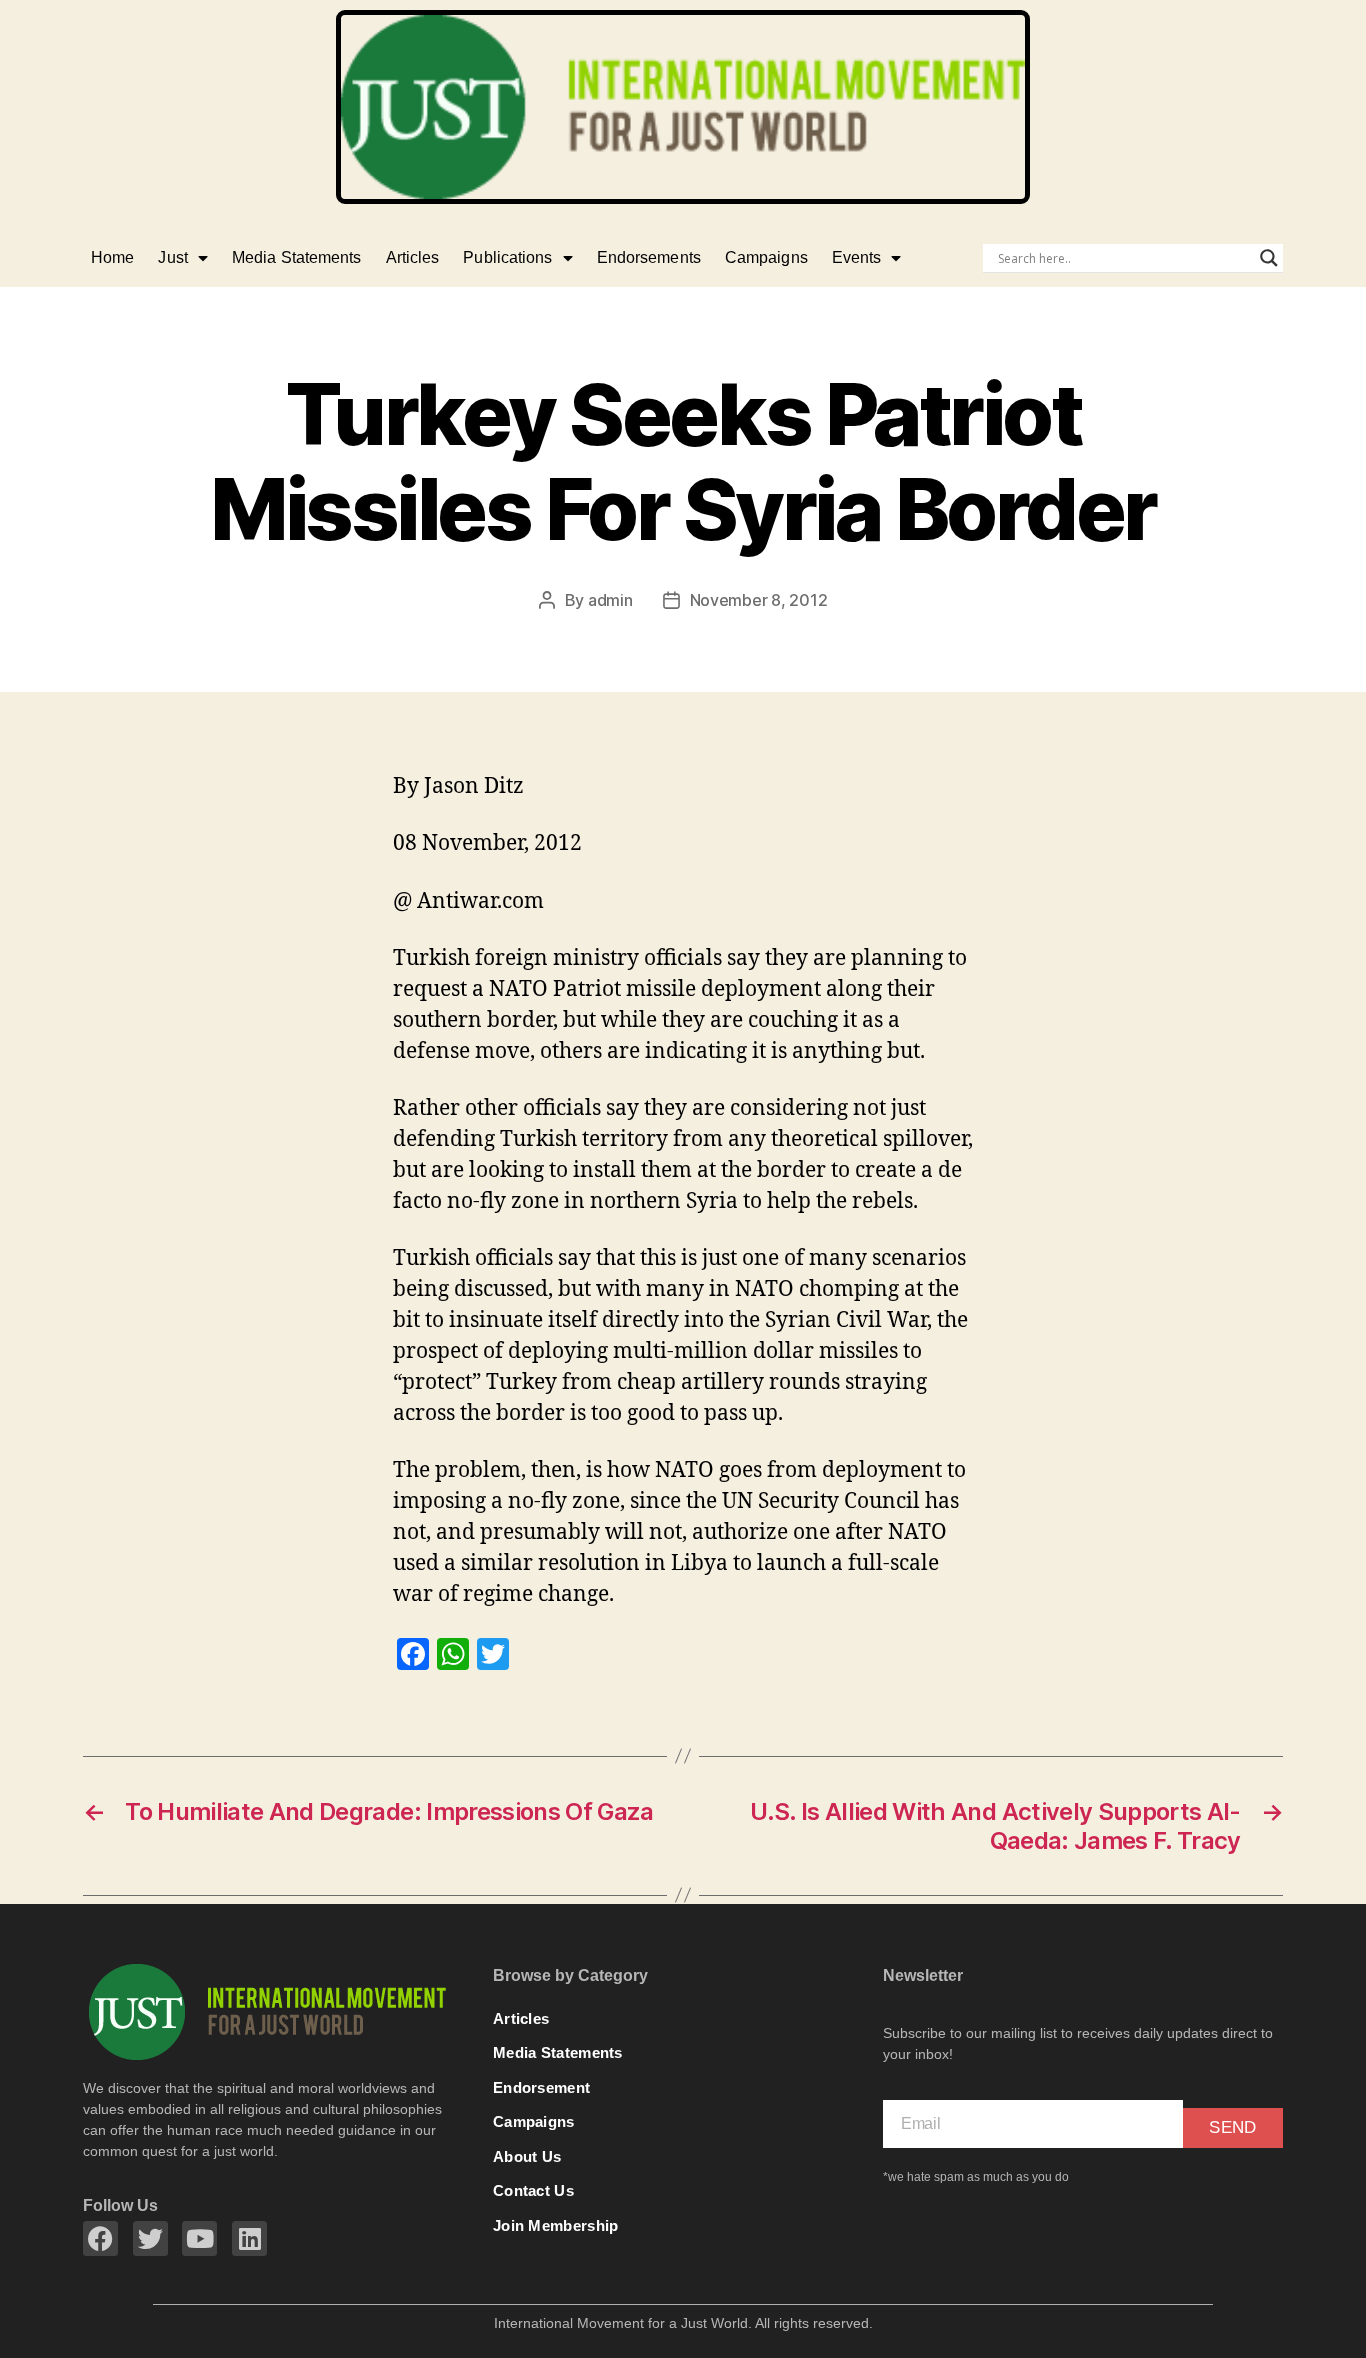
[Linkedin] (249, 2238)
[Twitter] (150, 2238)
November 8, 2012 (759, 600)
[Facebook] (100, 2238)
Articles (413, 257)
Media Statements (297, 257)
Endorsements (649, 257)
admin (610, 600)
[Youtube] (199, 2238)
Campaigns (766, 257)
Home (112, 257)
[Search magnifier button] (1269, 258)
